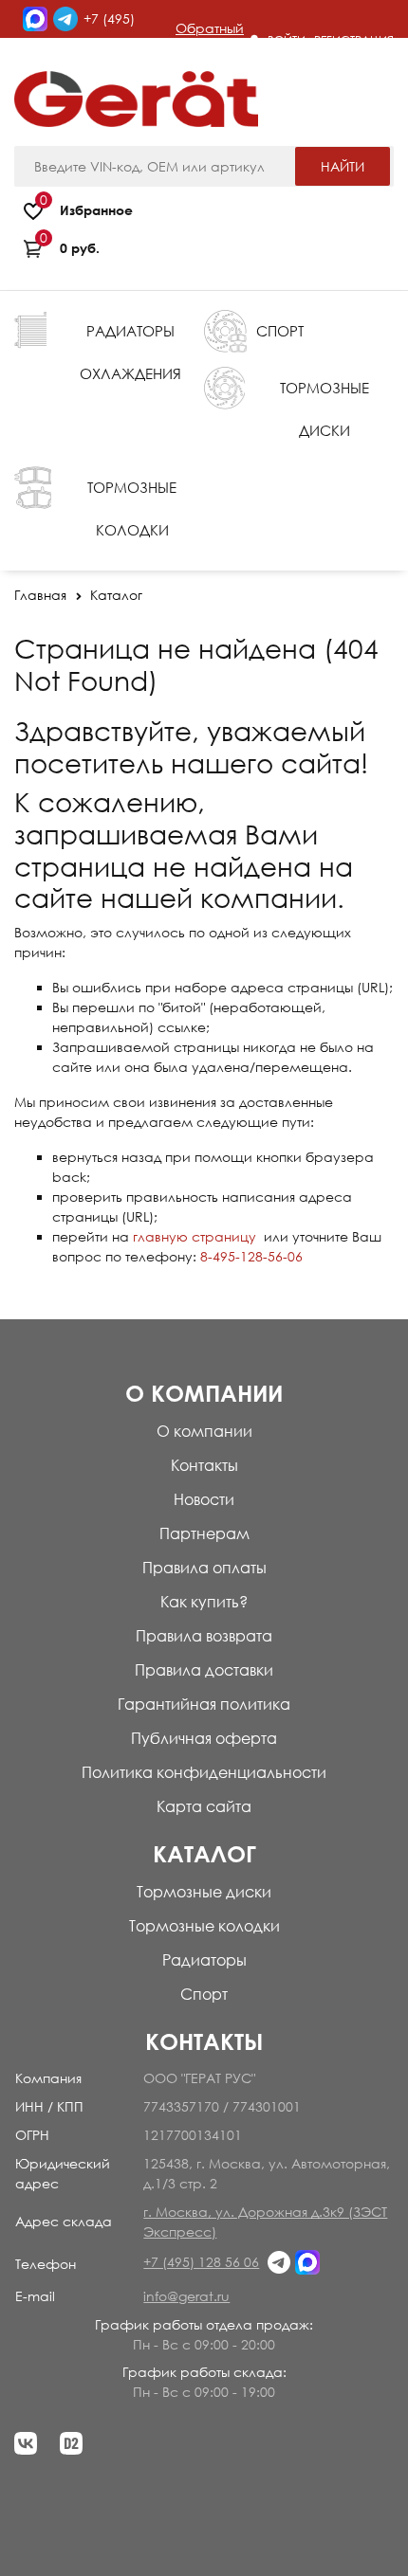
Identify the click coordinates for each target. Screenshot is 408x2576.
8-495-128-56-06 (251, 1256)
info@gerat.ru (186, 2296)
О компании (204, 1431)
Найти (343, 166)
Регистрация (354, 40)
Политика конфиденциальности (204, 1772)
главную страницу (195, 1236)
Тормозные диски (204, 1892)
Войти (287, 40)
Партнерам (204, 1533)
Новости (204, 1499)
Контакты (204, 1465)
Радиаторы (204, 1960)
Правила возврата (204, 1636)
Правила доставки (204, 1670)
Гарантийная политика (204, 1704)
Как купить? (204, 1602)
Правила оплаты (204, 1568)
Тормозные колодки (204, 1926)
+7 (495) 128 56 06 (201, 2262)
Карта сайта (204, 1806)
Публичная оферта (204, 1738)
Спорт (204, 1994)
